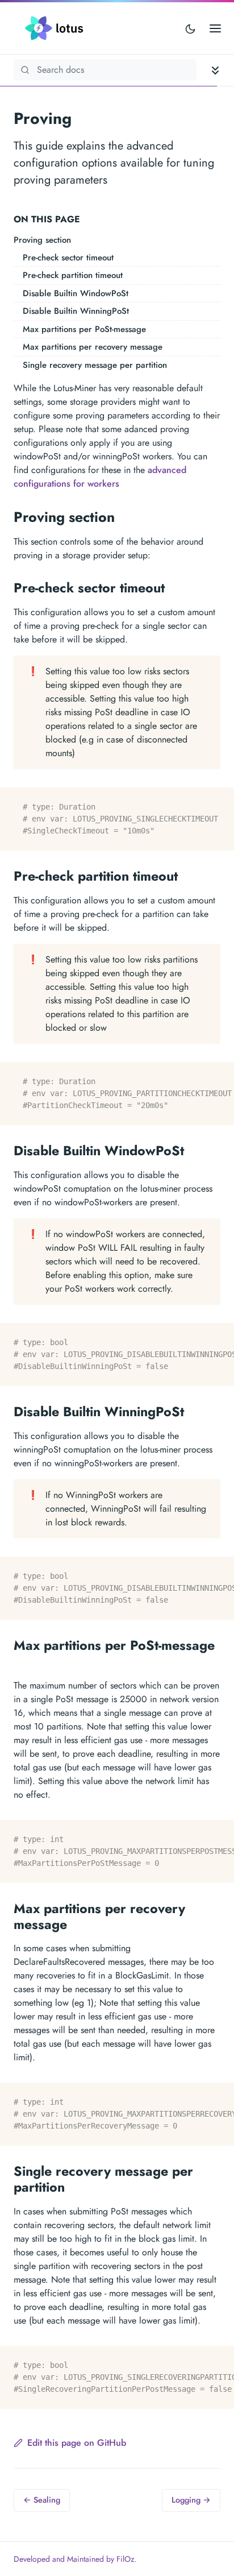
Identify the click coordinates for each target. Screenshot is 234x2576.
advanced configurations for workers (100, 477)
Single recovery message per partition (95, 365)
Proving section (42, 240)
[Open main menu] (215, 28)
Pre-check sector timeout (68, 258)
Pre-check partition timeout (73, 275)
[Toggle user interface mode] (190, 28)
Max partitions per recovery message (93, 347)
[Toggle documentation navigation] (215, 70)
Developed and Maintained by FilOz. (75, 2559)
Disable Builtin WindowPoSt (76, 293)
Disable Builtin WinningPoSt (76, 311)
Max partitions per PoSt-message (84, 329)
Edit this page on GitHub (77, 2443)
